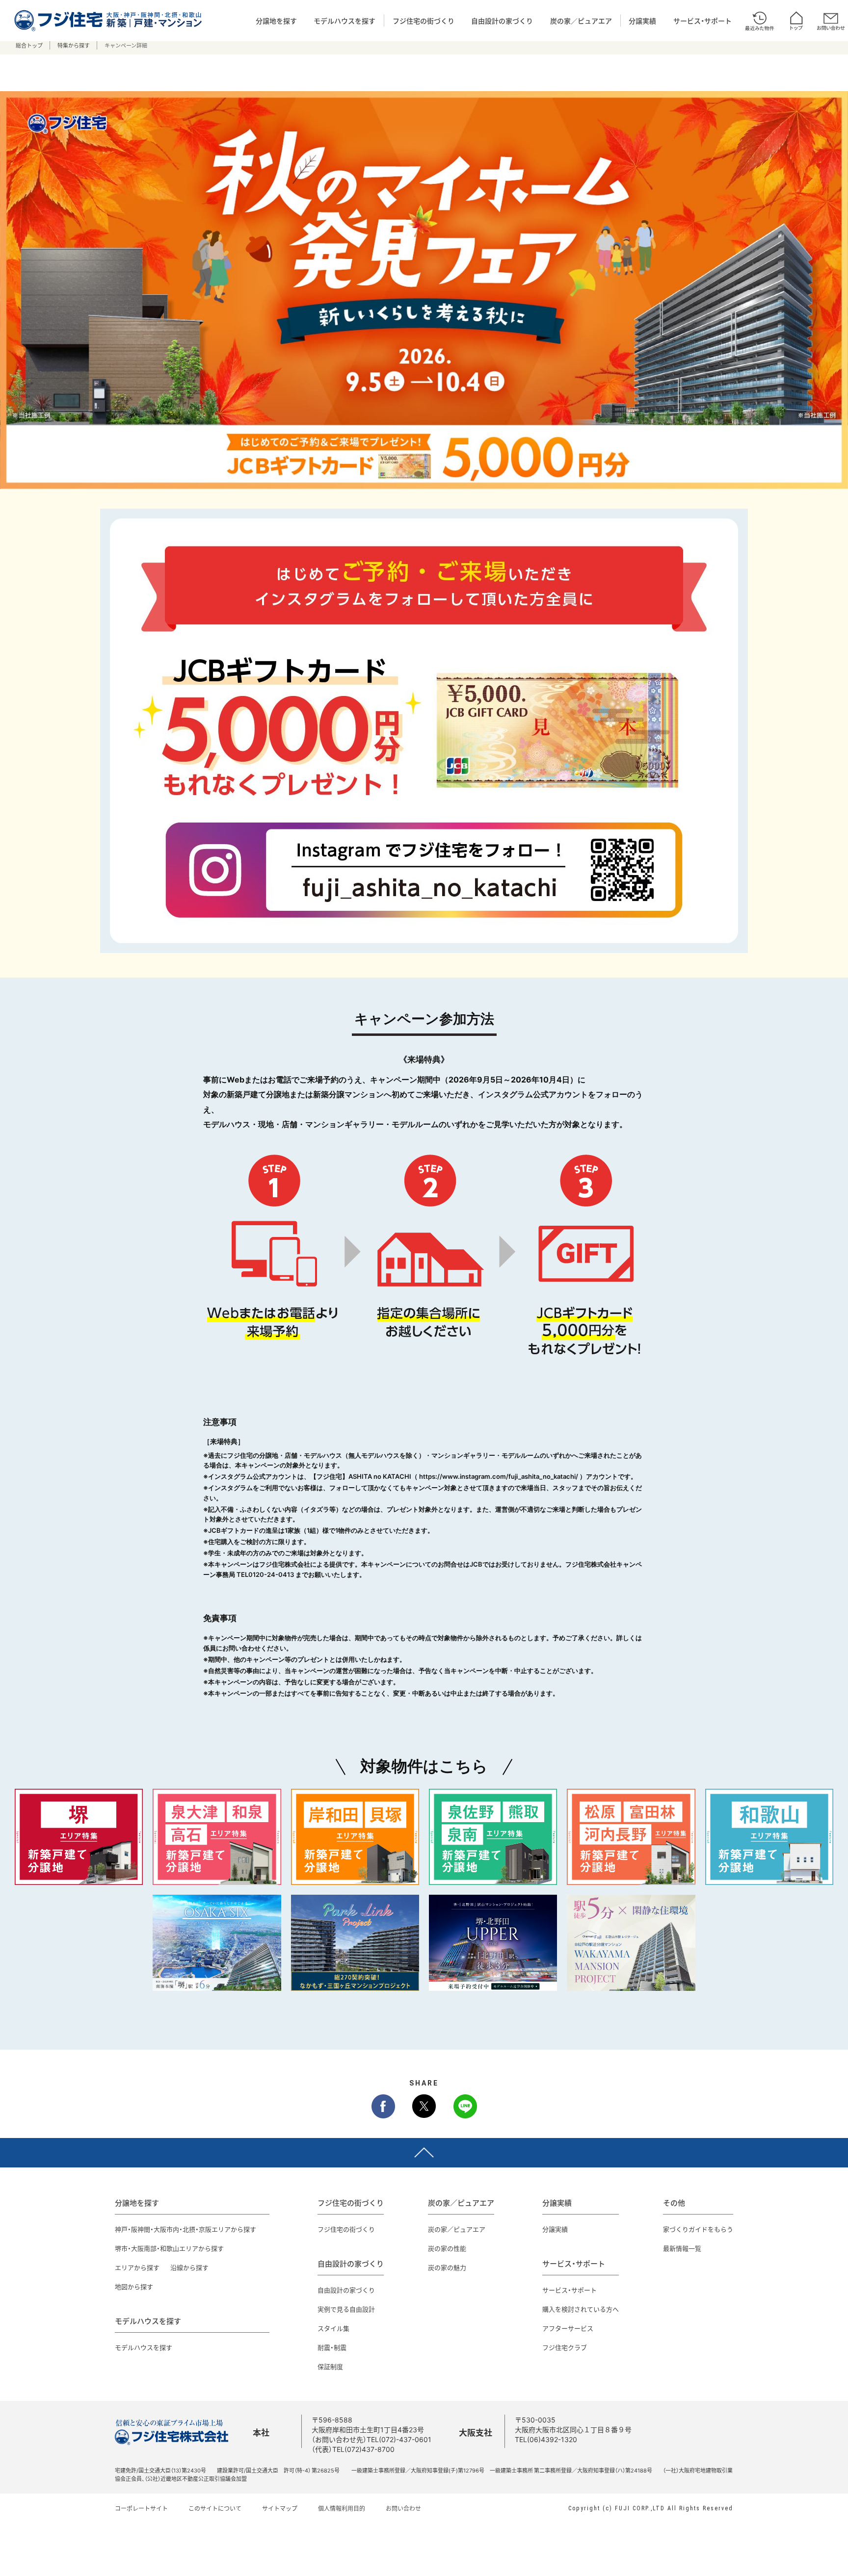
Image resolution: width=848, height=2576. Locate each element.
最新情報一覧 (682, 2248)
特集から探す (74, 45)
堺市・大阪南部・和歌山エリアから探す (169, 2248)
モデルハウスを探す (344, 21)
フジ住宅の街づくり (424, 21)
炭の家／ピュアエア (581, 21)
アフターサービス (568, 2328)
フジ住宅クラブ (565, 2347)
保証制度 (330, 2366)
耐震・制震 (332, 2347)
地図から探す (134, 2286)
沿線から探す (189, 2267)
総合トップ (29, 45)
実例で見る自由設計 (346, 2309)
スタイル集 (333, 2328)
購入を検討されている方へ (581, 2309)
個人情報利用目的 (342, 2508)
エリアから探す (137, 2267)
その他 (674, 2203)
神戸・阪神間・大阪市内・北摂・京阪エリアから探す (185, 2229)
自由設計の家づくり (502, 21)
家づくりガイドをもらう (698, 2229)
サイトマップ (280, 2508)
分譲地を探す (276, 21)
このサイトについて (215, 2508)
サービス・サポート (702, 21)
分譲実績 (642, 21)
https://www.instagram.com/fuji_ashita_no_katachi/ (499, 1476)
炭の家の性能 (447, 2248)
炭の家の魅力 (447, 2267)
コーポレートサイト (141, 2508)
